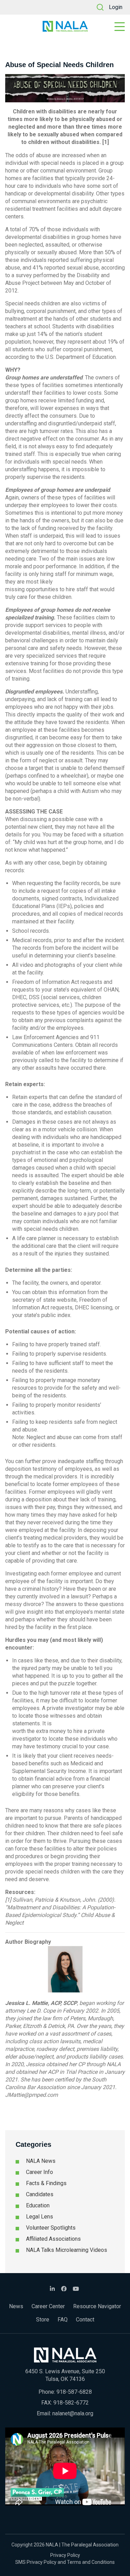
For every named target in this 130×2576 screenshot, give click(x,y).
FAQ (63, 2320)
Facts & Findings (46, 2183)
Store (43, 2320)
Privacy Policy (65, 2555)
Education (38, 2205)
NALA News (41, 2161)
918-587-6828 (74, 2392)
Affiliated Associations (53, 2239)
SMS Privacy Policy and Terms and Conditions (65, 2562)
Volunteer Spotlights (51, 2228)
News (16, 2306)
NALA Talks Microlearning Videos (67, 2250)
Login (116, 7)
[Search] (100, 7)
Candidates (40, 2194)
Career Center (48, 2306)
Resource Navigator (97, 2306)
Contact (85, 2320)
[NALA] (65, 26)
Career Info (40, 2172)
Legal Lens (40, 2217)
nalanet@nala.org (73, 2413)
